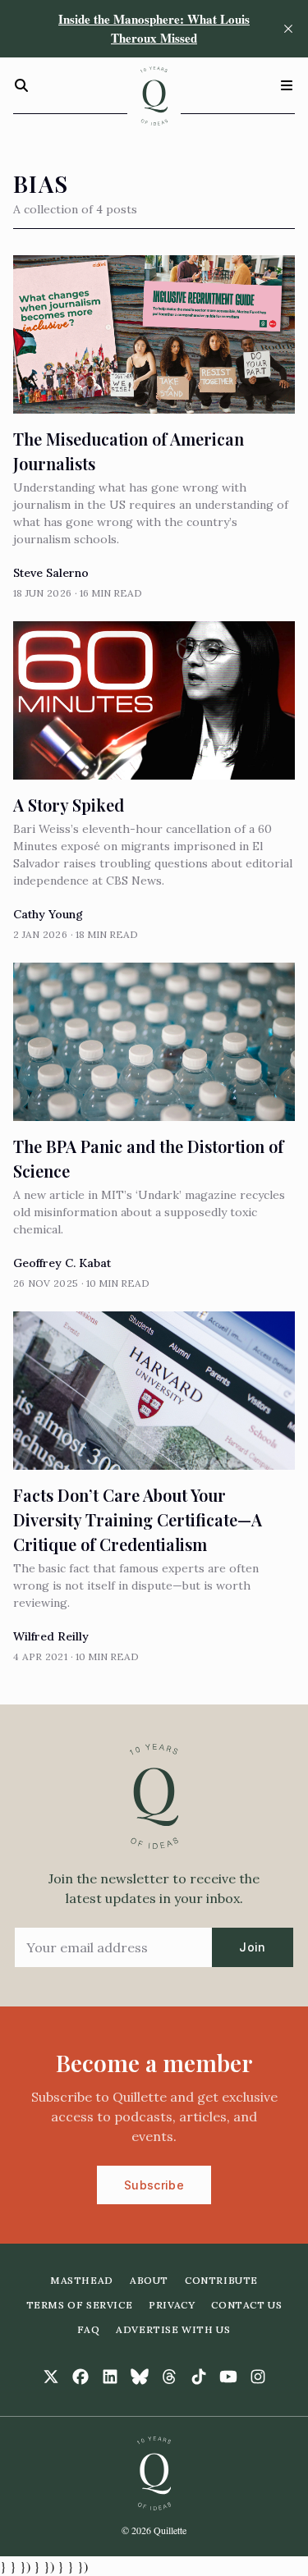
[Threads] (169, 2377)
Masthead (82, 2280)
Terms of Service (80, 2305)
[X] (51, 2377)
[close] (288, 29)
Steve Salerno (51, 573)
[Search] (21, 85)
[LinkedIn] (110, 2377)
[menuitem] (82, 2281)
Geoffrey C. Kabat (62, 1263)
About (149, 2280)
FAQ (88, 2329)
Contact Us (246, 2305)
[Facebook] (80, 2377)
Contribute (221, 2280)
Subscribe (154, 2185)
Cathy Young (48, 914)
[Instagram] (258, 2377)
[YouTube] (228, 2377)
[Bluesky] (140, 2377)
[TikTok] (199, 2377)
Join (252, 1947)
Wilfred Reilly (51, 1636)
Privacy (172, 2305)
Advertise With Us (173, 2329)
